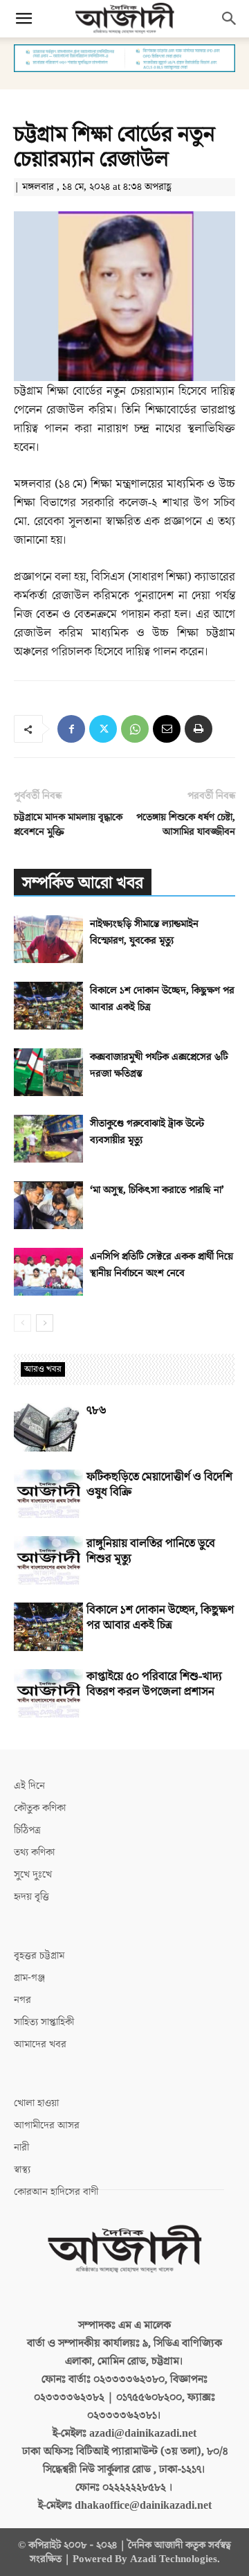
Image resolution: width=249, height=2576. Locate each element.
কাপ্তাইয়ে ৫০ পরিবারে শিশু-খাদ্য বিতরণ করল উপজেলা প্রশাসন (154, 1684)
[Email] (167, 729)
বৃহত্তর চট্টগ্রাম (39, 1956)
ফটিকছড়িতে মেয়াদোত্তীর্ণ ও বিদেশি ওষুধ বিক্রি (159, 1485)
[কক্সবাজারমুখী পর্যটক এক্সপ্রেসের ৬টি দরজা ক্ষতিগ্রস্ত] (48, 1072)
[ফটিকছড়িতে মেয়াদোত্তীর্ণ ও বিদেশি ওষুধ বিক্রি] (48, 1494)
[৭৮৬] (48, 1427)
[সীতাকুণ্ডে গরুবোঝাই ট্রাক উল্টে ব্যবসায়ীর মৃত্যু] (48, 1139)
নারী (21, 2147)
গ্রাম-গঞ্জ (29, 1978)
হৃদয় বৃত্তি (31, 1897)
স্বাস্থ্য (22, 2170)
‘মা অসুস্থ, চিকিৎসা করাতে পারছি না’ (157, 1190)
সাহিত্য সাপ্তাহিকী (44, 2022)
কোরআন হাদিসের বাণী (56, 2192)
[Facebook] (71, 729)
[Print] (199, 729)
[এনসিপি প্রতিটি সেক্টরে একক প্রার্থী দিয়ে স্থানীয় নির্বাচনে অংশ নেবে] (48, 1272)
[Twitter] (103, 729)
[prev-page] (22, 1323)
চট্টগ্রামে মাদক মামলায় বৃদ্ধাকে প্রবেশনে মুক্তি (68, 824)
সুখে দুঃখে (33, 1874)
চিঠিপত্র (27, 1830)
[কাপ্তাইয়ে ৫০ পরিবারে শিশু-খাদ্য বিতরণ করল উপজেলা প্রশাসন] (48, 1693)
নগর (22, 2000)
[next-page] (45, 1323)
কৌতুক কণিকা (40, 1808)
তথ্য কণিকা (34, 1852)
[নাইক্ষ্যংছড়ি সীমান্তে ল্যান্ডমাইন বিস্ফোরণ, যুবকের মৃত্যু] (48, 939)
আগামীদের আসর (47, 2125)
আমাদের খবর (40, 2044)
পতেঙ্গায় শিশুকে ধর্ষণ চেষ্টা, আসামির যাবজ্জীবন (186, 824)
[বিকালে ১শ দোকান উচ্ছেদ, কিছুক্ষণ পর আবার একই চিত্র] (48, 1006)
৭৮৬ (96, 1411)
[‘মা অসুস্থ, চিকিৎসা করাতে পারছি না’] (48, 1205)
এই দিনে (29, 1786)
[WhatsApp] (135, 729)
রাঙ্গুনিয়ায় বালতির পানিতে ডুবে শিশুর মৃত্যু (151, 1551)
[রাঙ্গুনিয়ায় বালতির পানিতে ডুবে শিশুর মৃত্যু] (48, 1560)
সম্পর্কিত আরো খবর (83, 883)
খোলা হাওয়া (36, 2103)
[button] (24, 19)
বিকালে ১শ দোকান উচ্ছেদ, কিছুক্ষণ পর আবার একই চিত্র (160, 1618)
